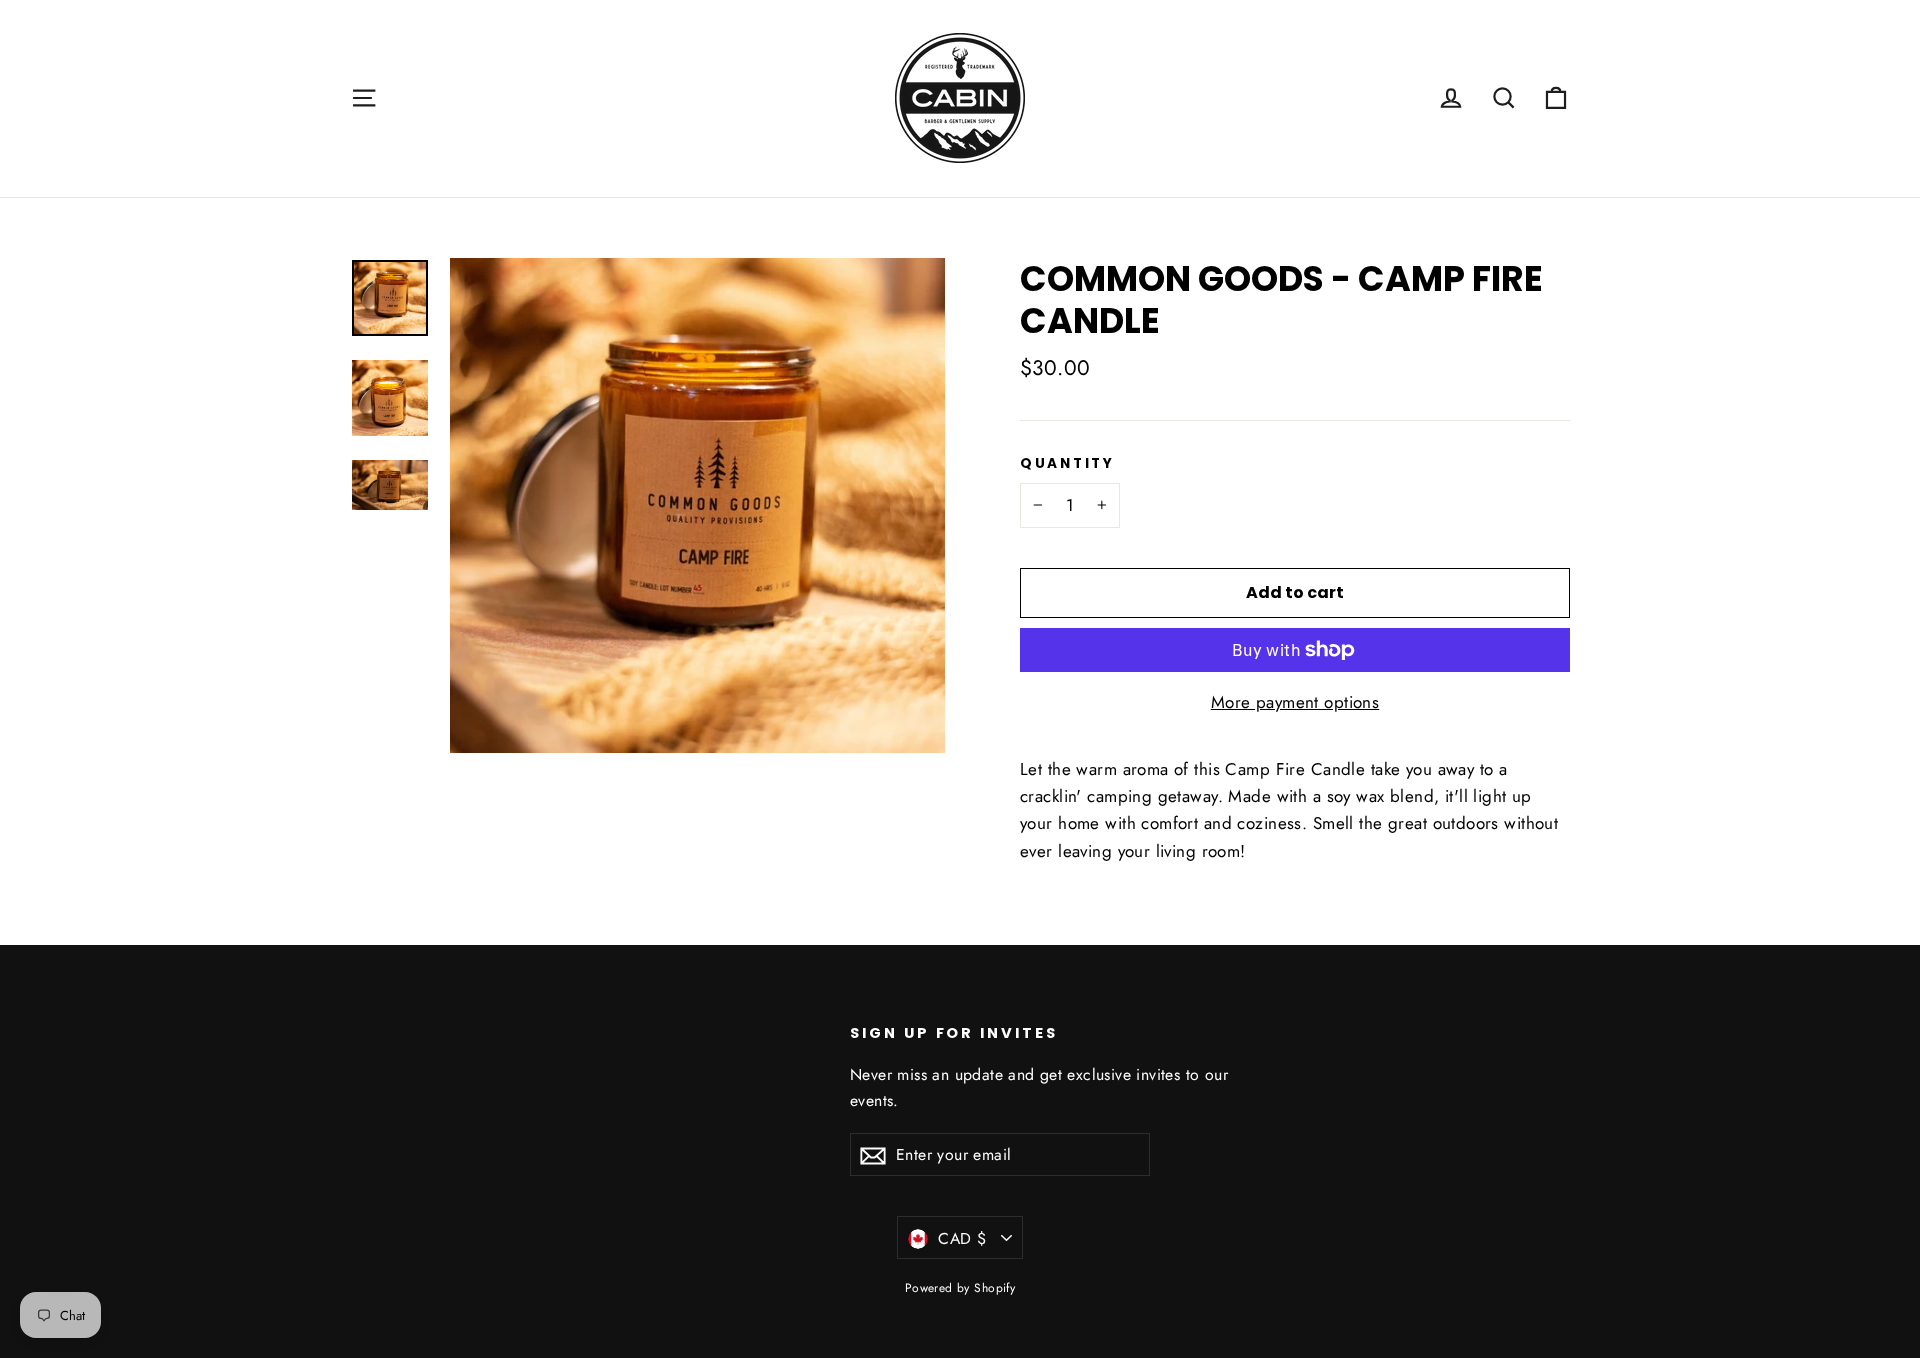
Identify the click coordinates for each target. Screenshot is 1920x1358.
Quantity (1067, 464)
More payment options (1295, 702)
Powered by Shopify (960, 1288)
